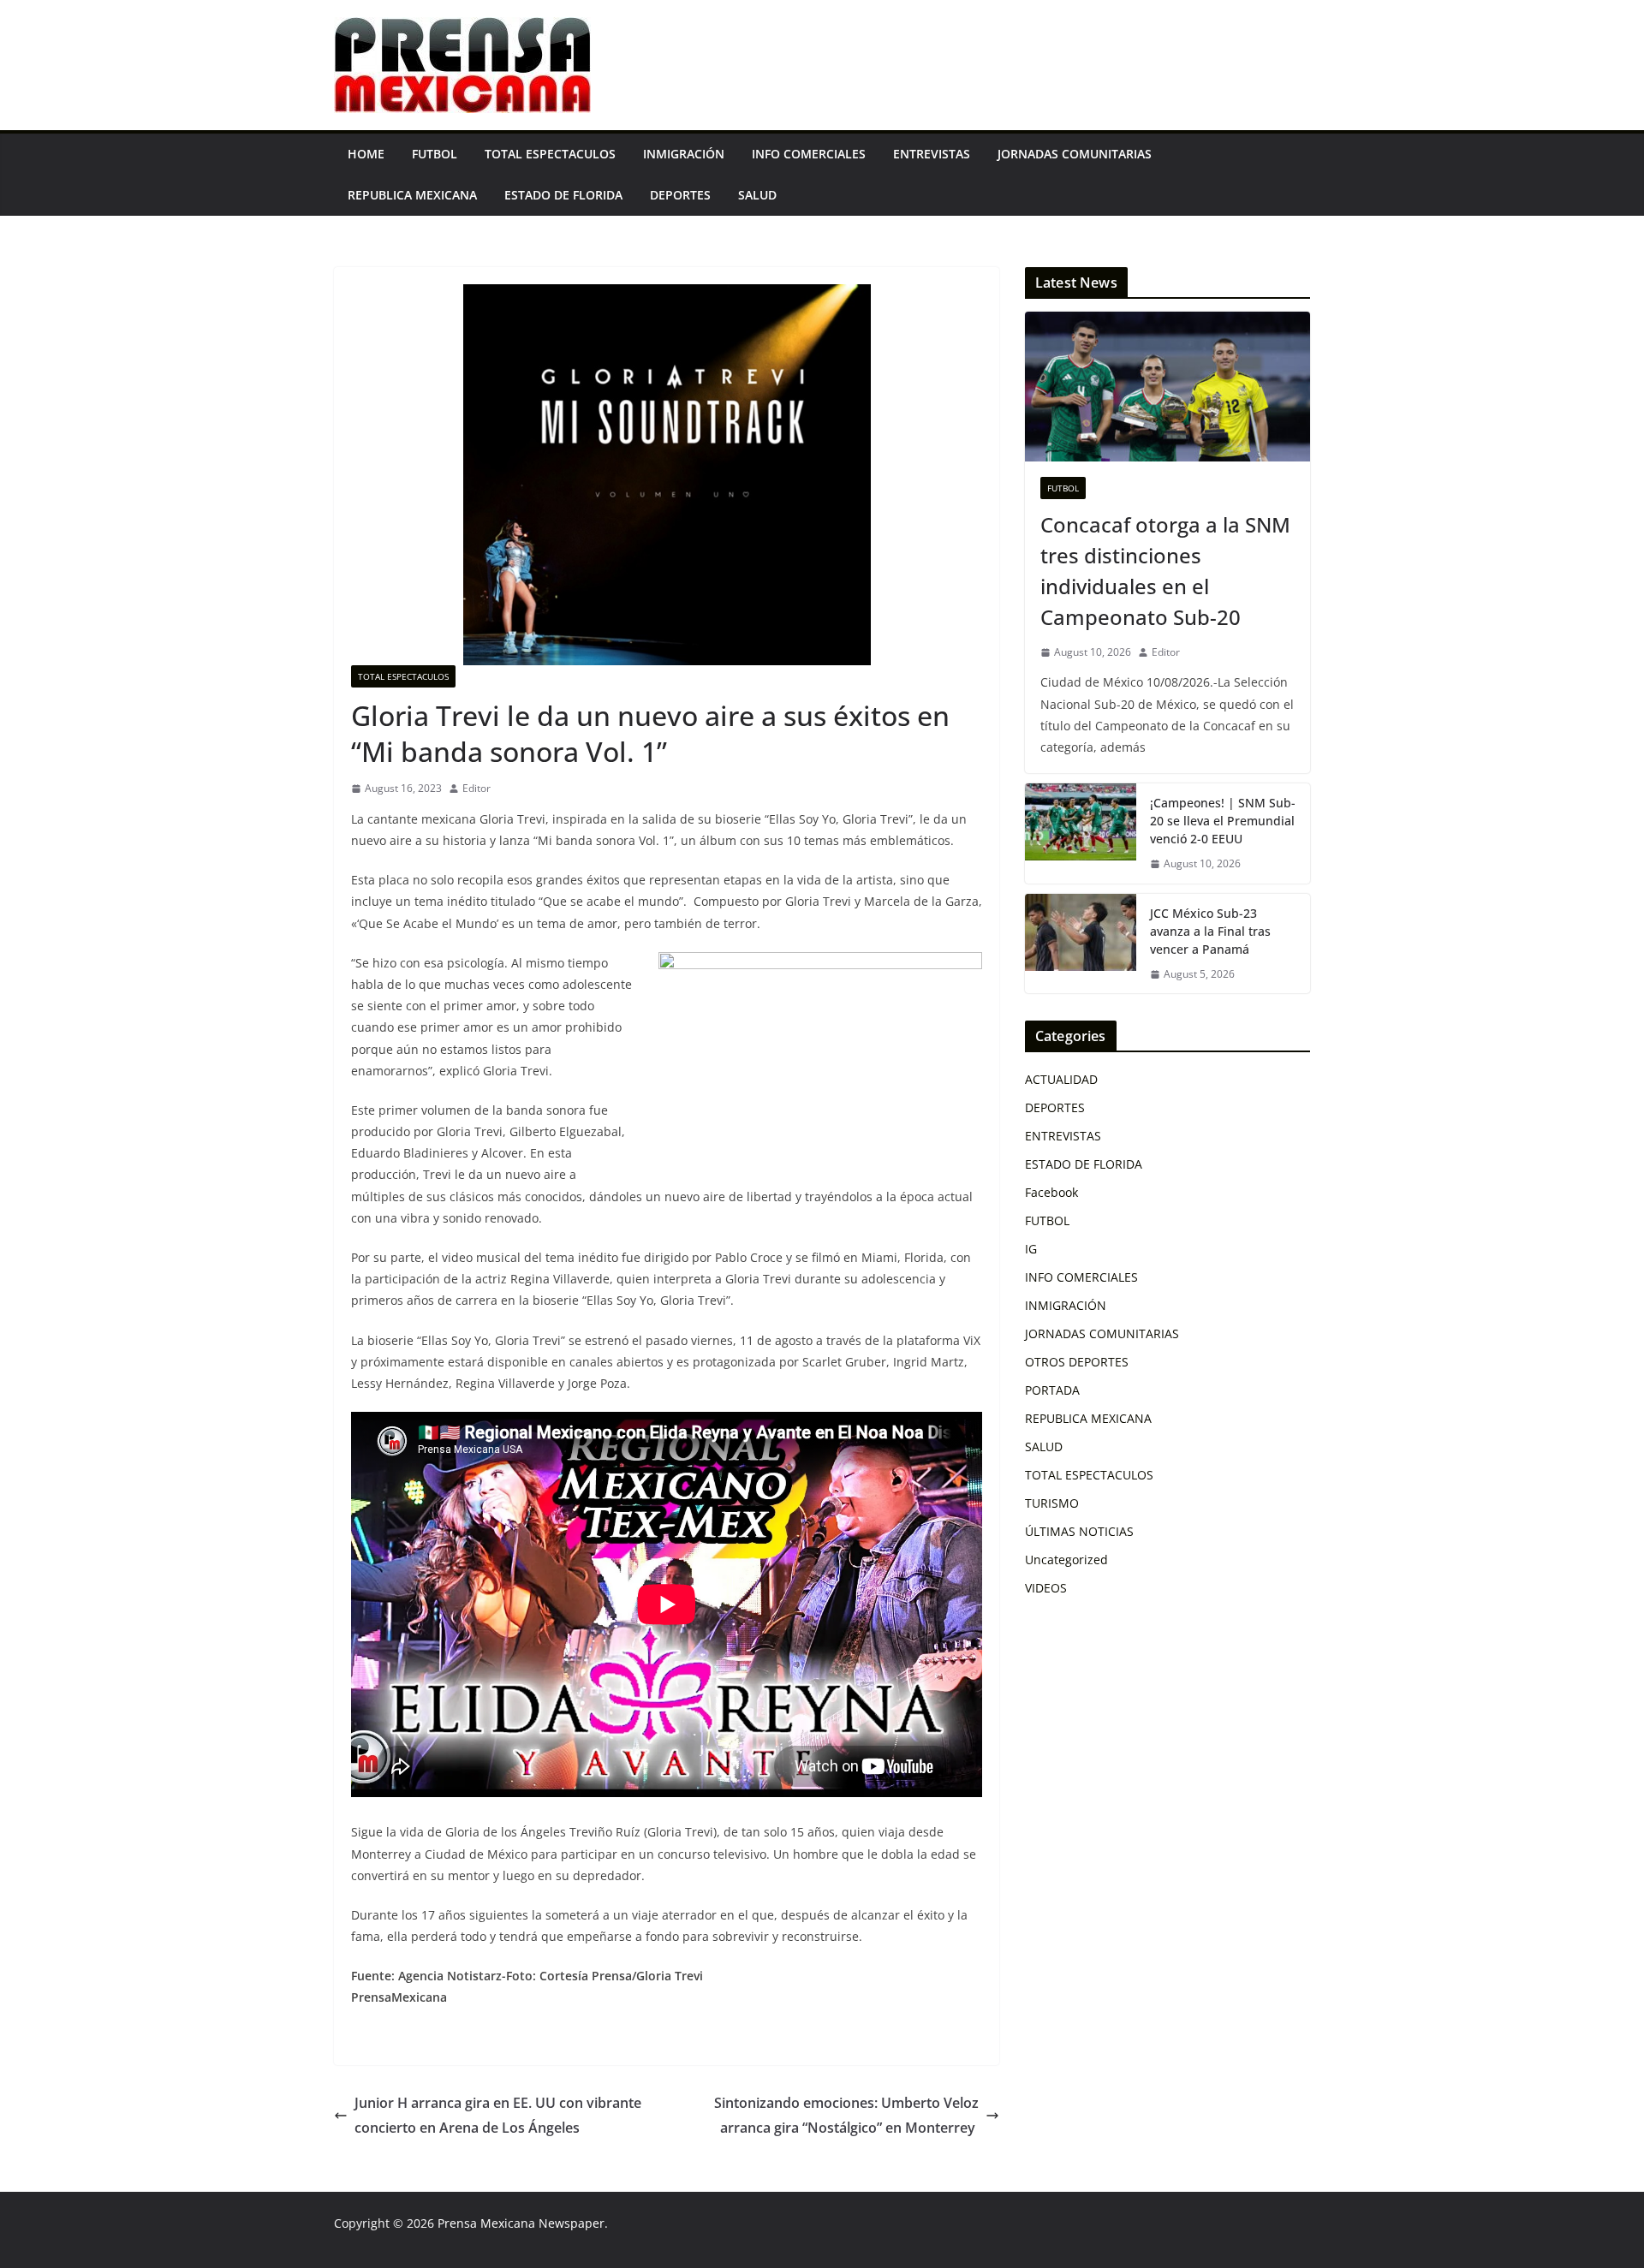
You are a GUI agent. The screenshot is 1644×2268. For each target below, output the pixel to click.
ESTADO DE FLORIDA (563, 195)
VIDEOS (1046, 1588)
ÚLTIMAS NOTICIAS (1079, 1531)
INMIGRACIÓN (684, 154)
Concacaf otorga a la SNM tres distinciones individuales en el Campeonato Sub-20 (1165, 571)
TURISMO (1052, 1503)
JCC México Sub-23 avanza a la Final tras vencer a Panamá (1210, 931)
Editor (477, 788)
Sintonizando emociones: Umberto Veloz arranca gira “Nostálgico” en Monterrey (846, 2115)
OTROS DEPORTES (1077, 1362)
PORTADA (1052, 1390)
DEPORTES (680, 195)
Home (366, 154)
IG (1031, 1249)
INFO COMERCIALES (809, 154)
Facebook (1051, 1192)
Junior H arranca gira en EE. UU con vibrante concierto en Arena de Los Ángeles (498, 2115)
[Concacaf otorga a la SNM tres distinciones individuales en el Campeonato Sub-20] (1167, 387)
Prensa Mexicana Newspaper (521, 2223)
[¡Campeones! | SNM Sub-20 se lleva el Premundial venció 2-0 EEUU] (1081, 833)
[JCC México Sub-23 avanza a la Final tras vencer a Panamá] (1081, 944)
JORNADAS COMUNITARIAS (1075, 154)
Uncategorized (1066, 1560)
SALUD (757, 195)
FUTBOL (435, 154)
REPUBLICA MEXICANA (412, 195)
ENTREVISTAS (932, 154)
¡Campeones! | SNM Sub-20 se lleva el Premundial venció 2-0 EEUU (1223, 821)
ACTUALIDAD (1061, 1079)
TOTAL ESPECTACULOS (550, 154)
